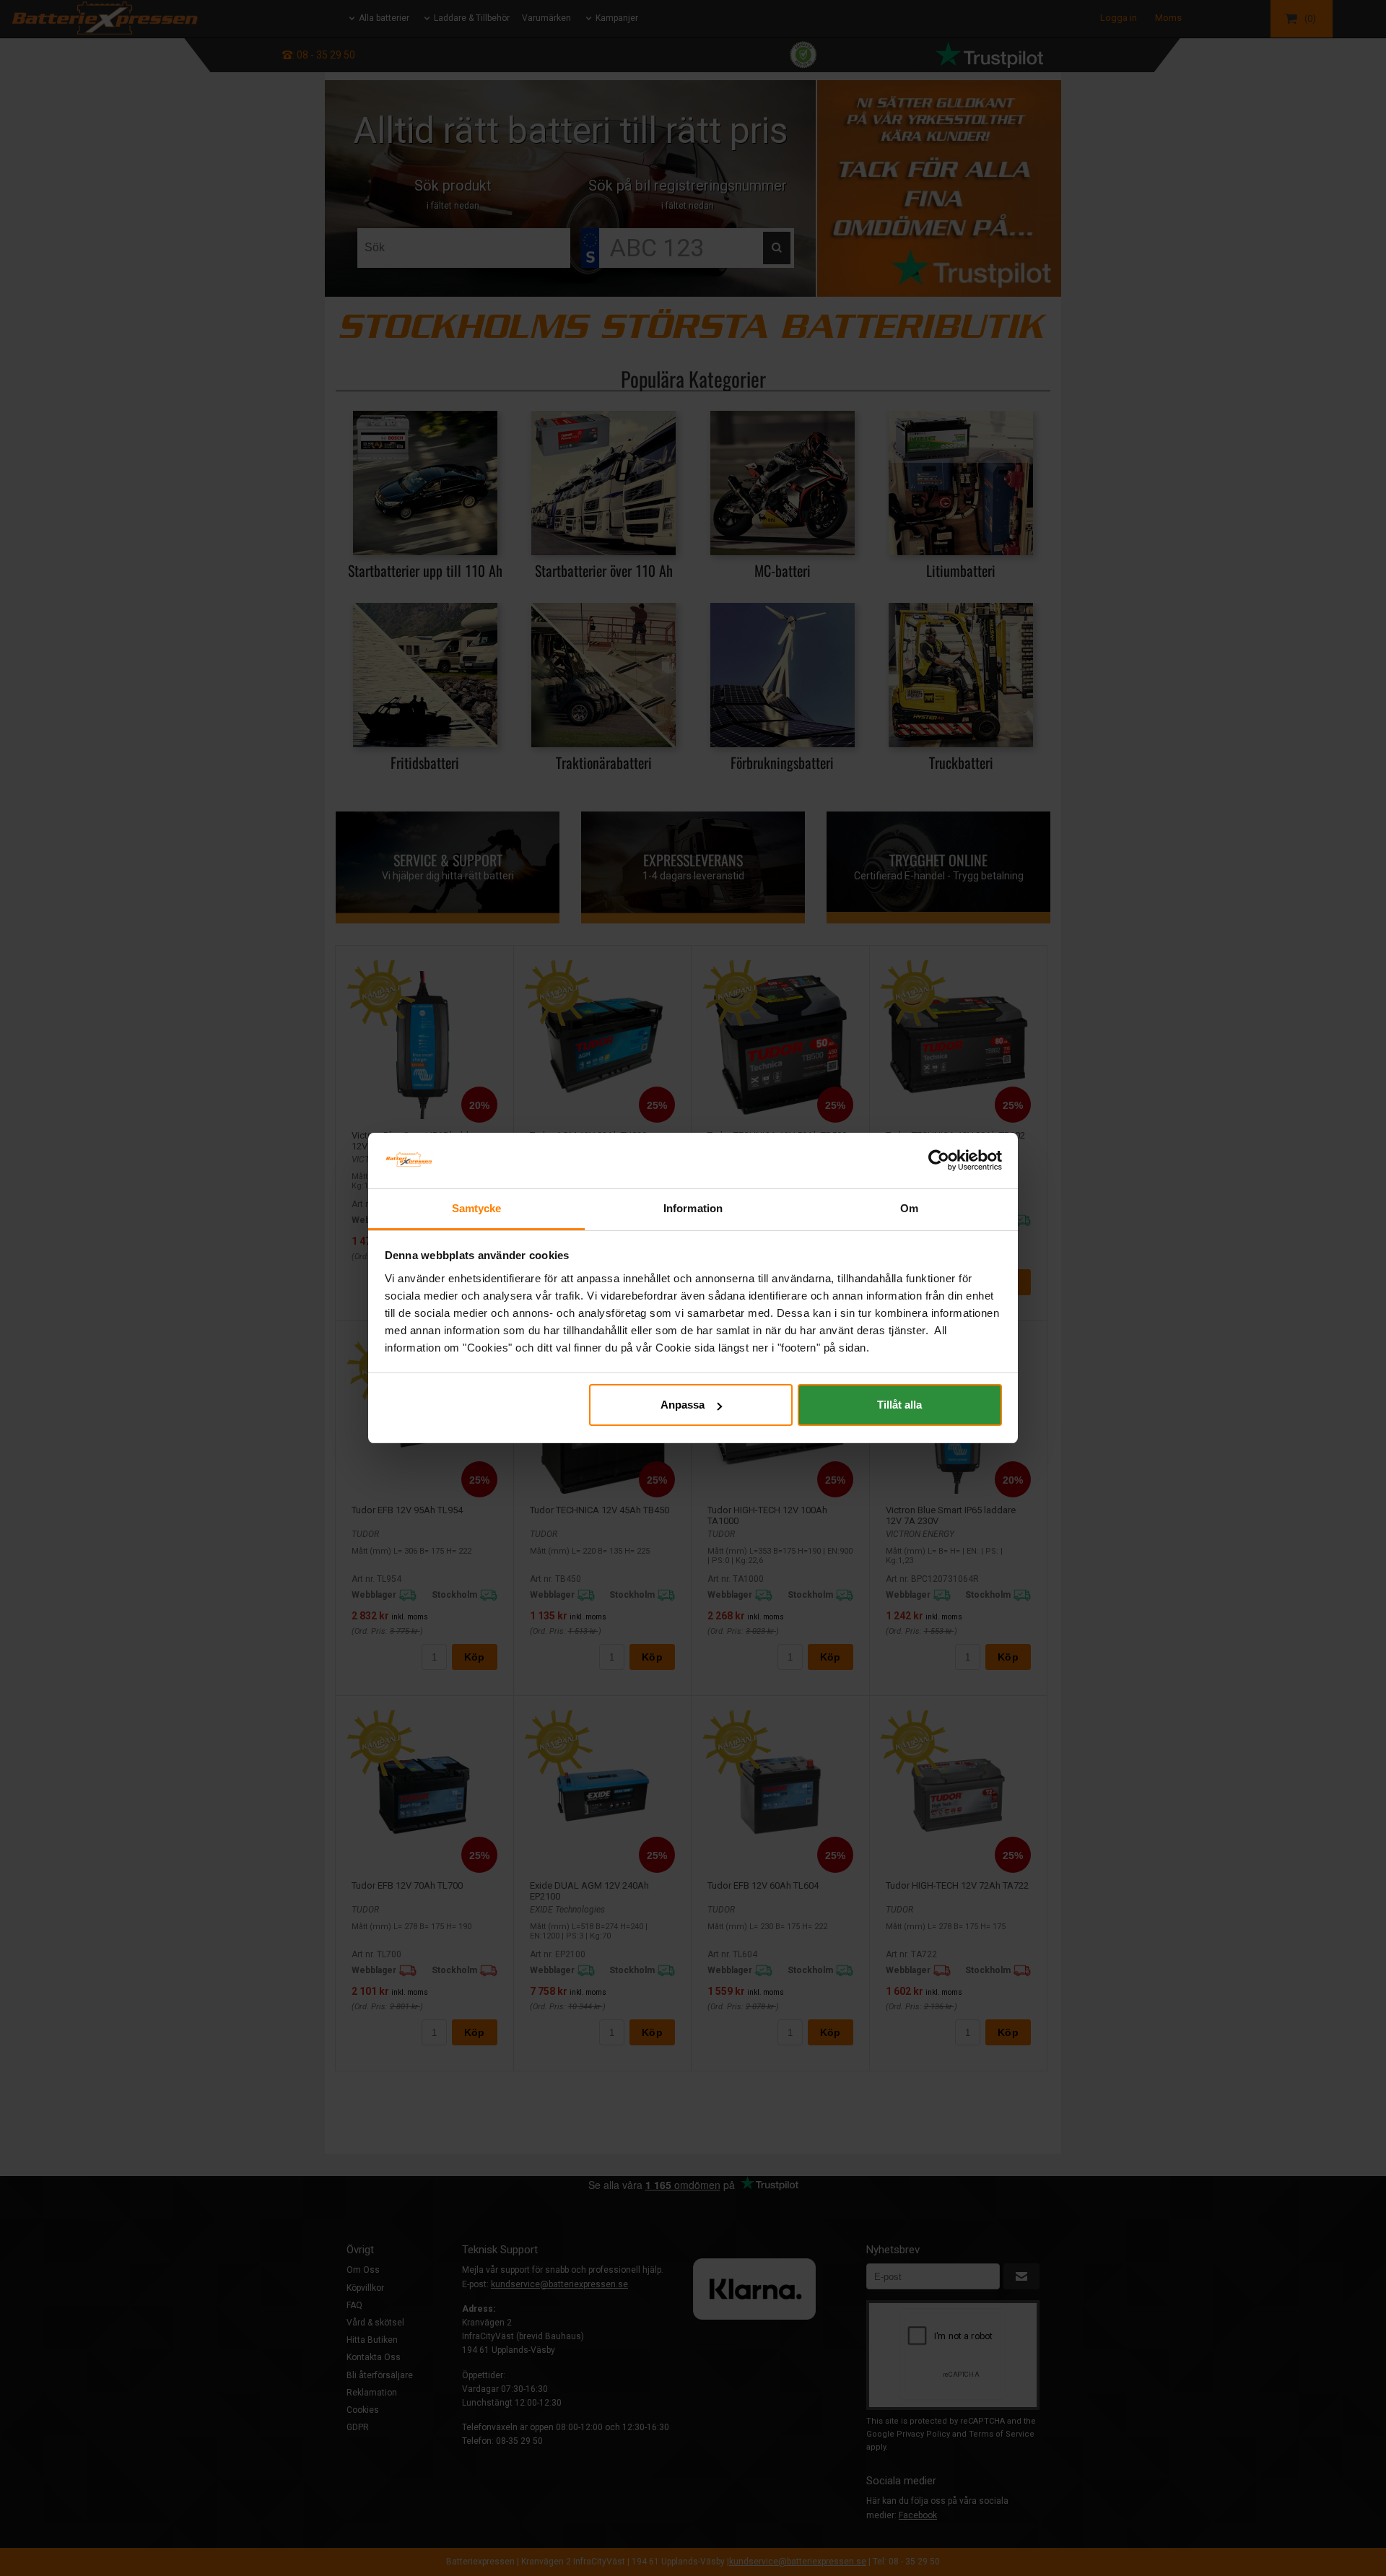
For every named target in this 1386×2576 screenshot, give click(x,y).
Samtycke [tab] (477, 1208)
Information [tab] (693, 1208)
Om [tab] (909, 1208)
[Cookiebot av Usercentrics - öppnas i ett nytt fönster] (939, 1160)
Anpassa (683, 1405)
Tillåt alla (899, 1405)
